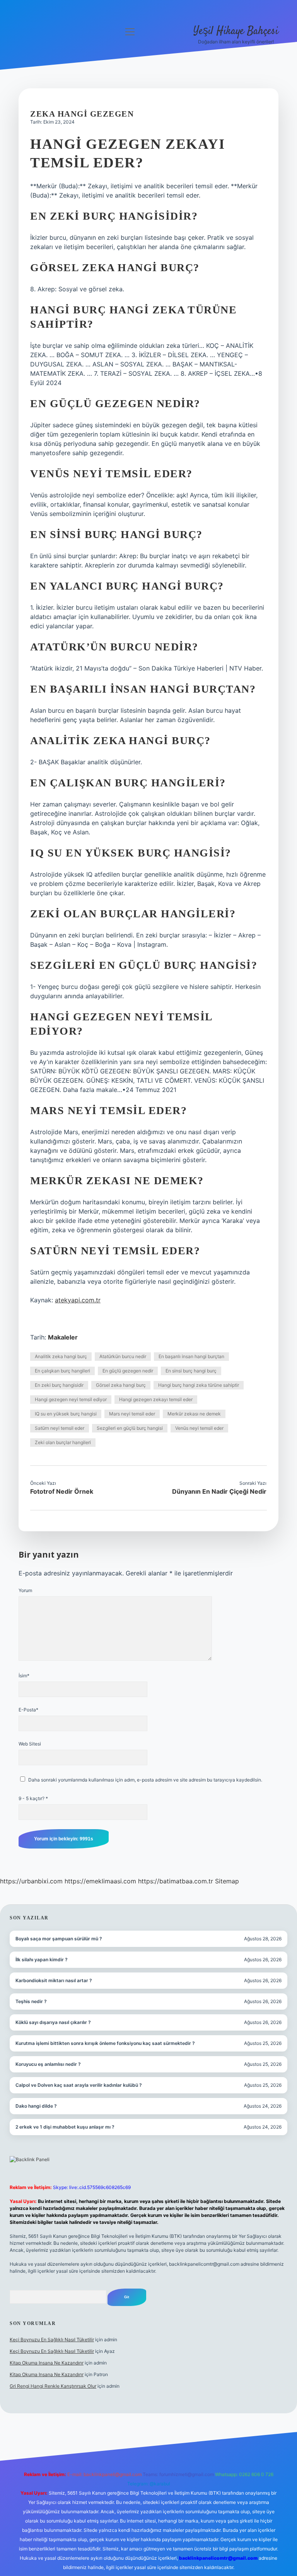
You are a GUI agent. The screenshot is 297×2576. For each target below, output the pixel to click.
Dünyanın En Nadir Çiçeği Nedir (219, 1491)
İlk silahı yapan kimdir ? (42, 1960)
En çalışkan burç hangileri (62, 1371)
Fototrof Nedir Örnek (62, 1491)
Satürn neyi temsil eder (60, 1428)
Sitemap (227, 1881)
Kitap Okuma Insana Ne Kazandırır (47, 2363)
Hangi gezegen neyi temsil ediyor (71, 1399)
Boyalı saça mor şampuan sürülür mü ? (59, 1939)
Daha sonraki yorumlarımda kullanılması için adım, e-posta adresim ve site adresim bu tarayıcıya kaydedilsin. (145, 1780)
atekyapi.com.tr (78, 1300)
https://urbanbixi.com (31, 1881)
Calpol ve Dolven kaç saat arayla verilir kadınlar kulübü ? (79, 2085)
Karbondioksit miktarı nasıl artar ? (54, 1980)
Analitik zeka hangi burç (61, 1356)
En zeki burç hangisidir (59, 1385)
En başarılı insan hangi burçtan (191, 1356)
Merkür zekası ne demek (194, 1414)
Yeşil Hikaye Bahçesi (236, 31)
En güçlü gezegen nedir (128, 1371)
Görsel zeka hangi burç (121, 1385)
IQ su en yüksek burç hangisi (66, 1414)
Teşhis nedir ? (31, 2001)
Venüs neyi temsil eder (199, 1428)
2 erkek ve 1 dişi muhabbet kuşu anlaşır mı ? (65, 2127)
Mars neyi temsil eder (132, 1414)
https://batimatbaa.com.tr (176, 1881)
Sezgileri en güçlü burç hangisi (130, 1428)
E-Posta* (28, 1710)
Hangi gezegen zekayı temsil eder (156, 1399)
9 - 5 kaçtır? (33, 1798)
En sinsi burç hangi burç (191, 1371)
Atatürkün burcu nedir (123, 1356)
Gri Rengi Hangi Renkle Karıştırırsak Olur (53, 2386)
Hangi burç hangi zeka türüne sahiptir (199, 1385)
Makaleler (63, 1337)
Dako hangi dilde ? (36, 2106)
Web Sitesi (30, 1744)
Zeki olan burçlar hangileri (63, 1442)
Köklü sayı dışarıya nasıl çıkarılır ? (53, 2022)
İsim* (24, 1676)
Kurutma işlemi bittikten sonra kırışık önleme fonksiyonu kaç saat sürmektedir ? (105, 2043)
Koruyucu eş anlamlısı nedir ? (48, 2064)
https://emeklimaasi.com (100, 1881)
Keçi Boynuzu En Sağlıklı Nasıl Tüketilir (52, 2340)
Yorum (25, 1590)
